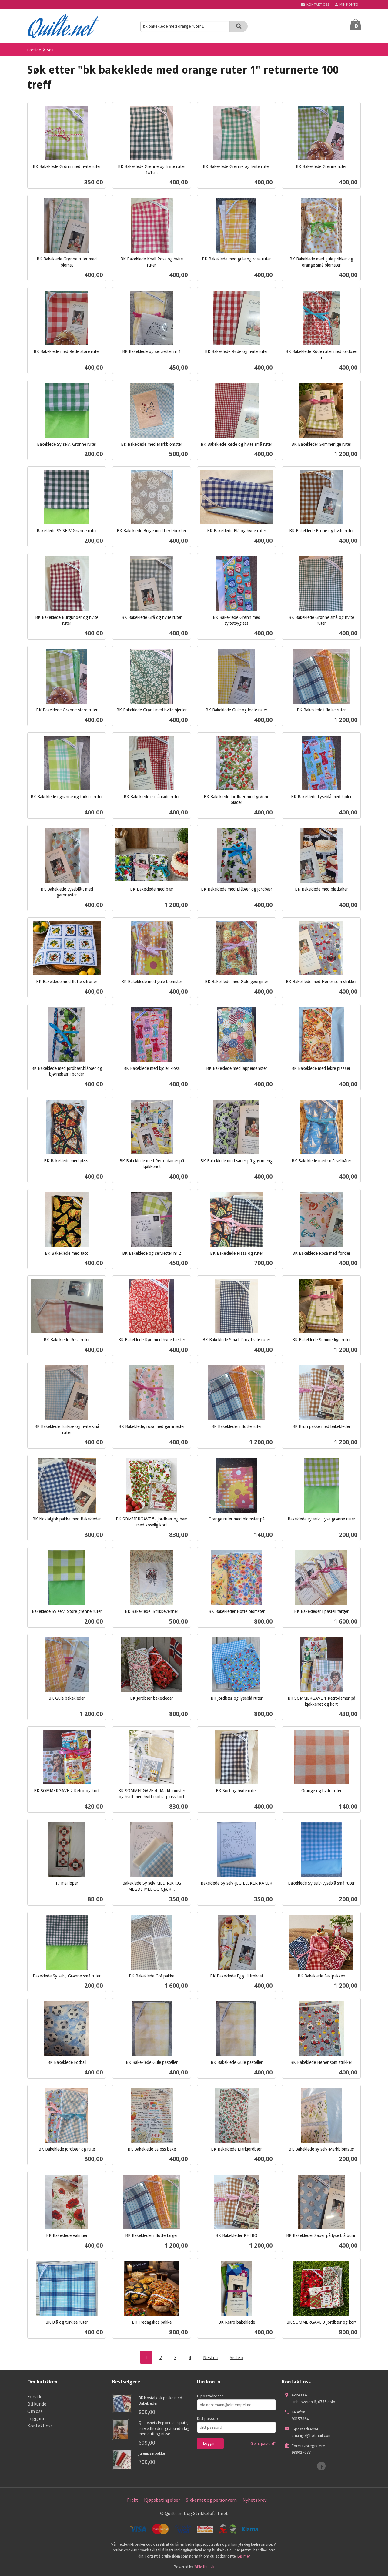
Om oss (35, 2411)
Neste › (210, 2357)
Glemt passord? (263, 2444)
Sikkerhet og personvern (211, 2500)
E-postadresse (211, 2396)
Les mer (244, 2556)
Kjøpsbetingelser (162, 2500)
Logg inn (36, 2418)
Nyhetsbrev (254, 2500)
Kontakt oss (40, 2426)
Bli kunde (37, 2404)
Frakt (133, 2500)
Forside (34, 50)
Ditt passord (208, 2418)
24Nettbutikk (204, 2567)
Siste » (236, 2357)
